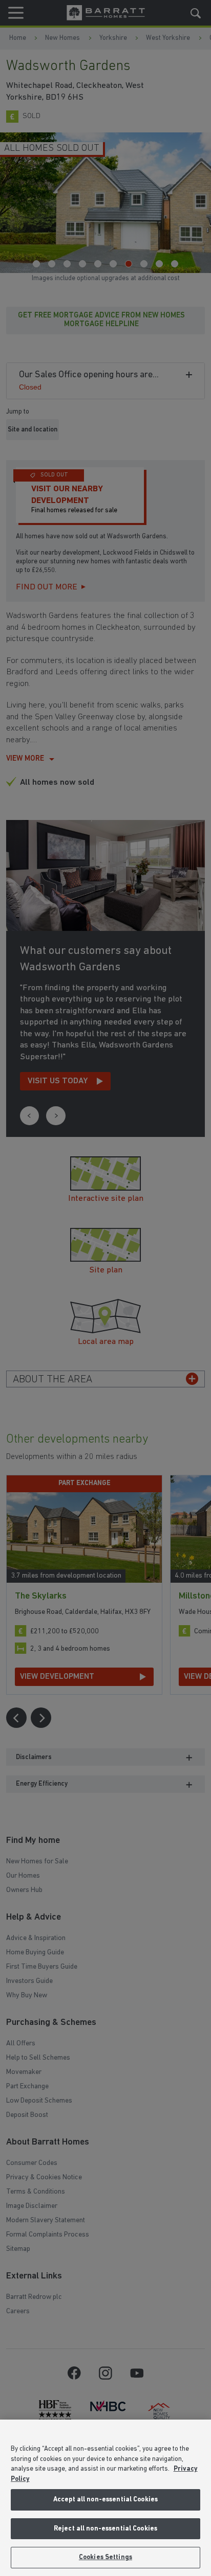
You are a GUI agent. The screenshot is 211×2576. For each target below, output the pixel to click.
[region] (105, 2498)
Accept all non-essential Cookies (105, 2500)
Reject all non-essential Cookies (105, 2529)
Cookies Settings (105, 2557)
